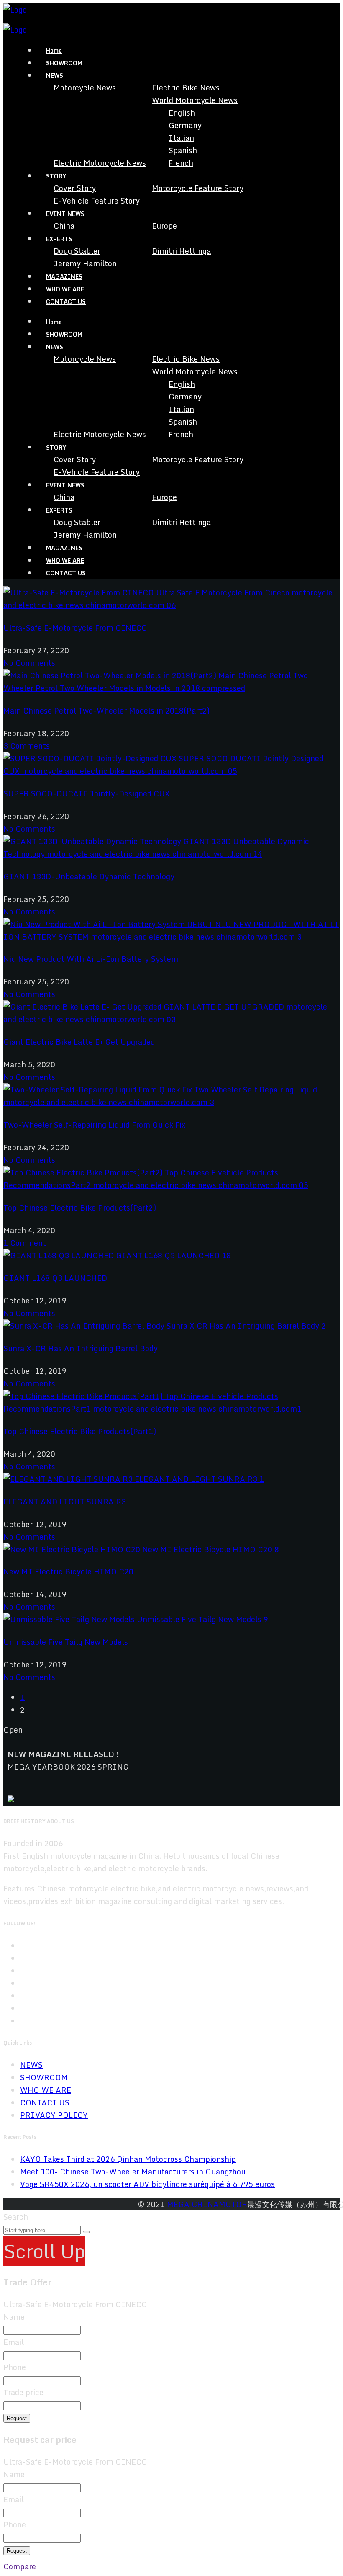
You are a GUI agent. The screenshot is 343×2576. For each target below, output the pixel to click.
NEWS (31, 2065)
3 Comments (27, 746)
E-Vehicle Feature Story (97, 201)
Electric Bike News (186, 88)
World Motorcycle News (195, 100)
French (181, 163)
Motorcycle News (85, 88)
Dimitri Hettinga (181, 251)
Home (54, 50)
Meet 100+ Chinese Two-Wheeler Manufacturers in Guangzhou (133, 2172)
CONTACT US (66, 302)
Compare (20, 2566)
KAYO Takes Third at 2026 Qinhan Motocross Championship (128, 2159)
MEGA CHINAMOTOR (207, 2204)
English (182, 113)
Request (17, 2418)
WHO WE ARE (65, 289)
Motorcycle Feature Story (198, 188)
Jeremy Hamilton (85, 263)
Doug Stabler (77, 251)
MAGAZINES (64, 277)
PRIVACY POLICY (54, 2115)
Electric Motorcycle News (100, 163)
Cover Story (75, 188)
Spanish (183, 150)
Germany (185, 125)
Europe (164, 226)
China (64, 226)
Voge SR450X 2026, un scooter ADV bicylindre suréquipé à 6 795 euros (147, 2184)
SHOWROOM (64, 63)
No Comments (29, 663)
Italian (181, 138)
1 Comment (25, 1243)
